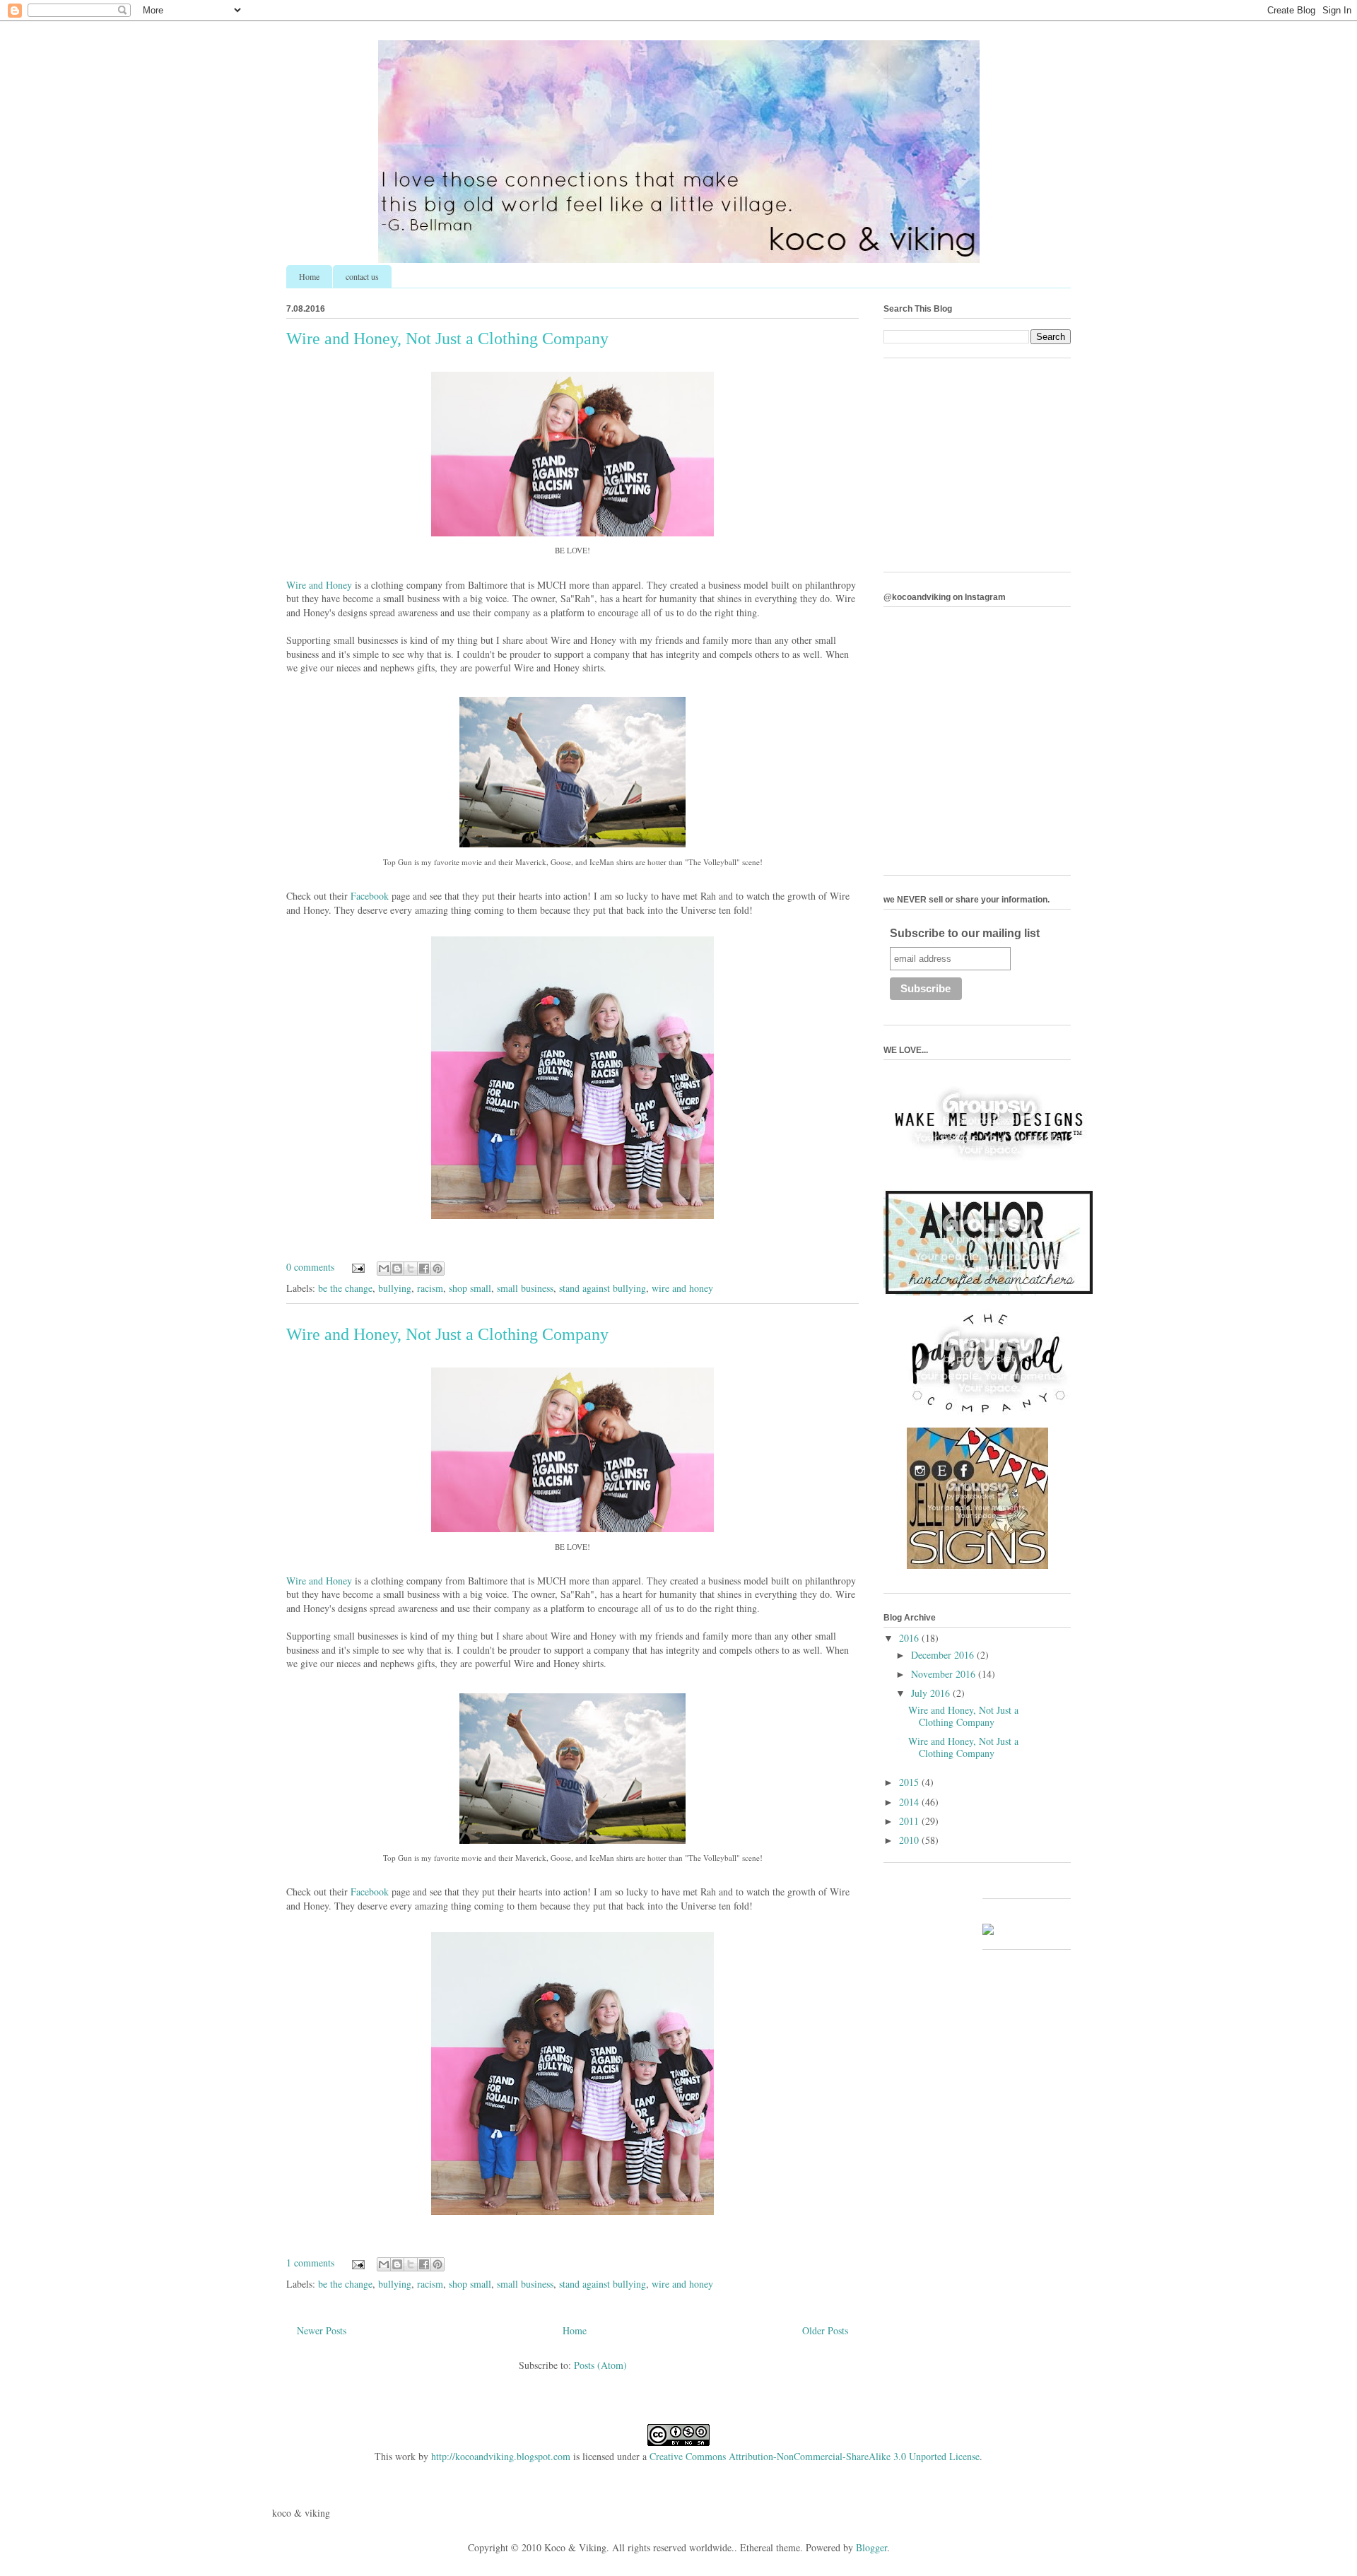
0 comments (310, 1267)
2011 (910, 1821)
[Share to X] (411, 1269)
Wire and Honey (319, 585)
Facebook (370, 896)
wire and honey (682, 1288)
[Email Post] (357, 1267)
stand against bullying (603, 1288)
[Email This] (384, 1269)
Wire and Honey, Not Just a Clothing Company (447, 339)
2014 (910, 1802)
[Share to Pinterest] (437, 1269)
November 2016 (945, 1674)
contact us (362, 276)
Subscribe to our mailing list (965, 933)
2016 (910, 1638)
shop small (470, 1288)
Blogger (871, 2547)
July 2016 (932, 1693)
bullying (395, 1288)
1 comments (310, 2263)
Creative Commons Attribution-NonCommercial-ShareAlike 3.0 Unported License (815, 2456)
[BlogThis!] (397, 1269)
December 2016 (944, 1655)
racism (430, 1288)
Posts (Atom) (600, 2365)
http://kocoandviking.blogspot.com (501, 2456)
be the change (345, 1288)
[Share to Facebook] (424, 1269)
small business (525, 1288)
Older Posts (825, 2330)
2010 (910, 1840)
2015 (910, 1782)
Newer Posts (322, 2330)
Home (309, 276)
